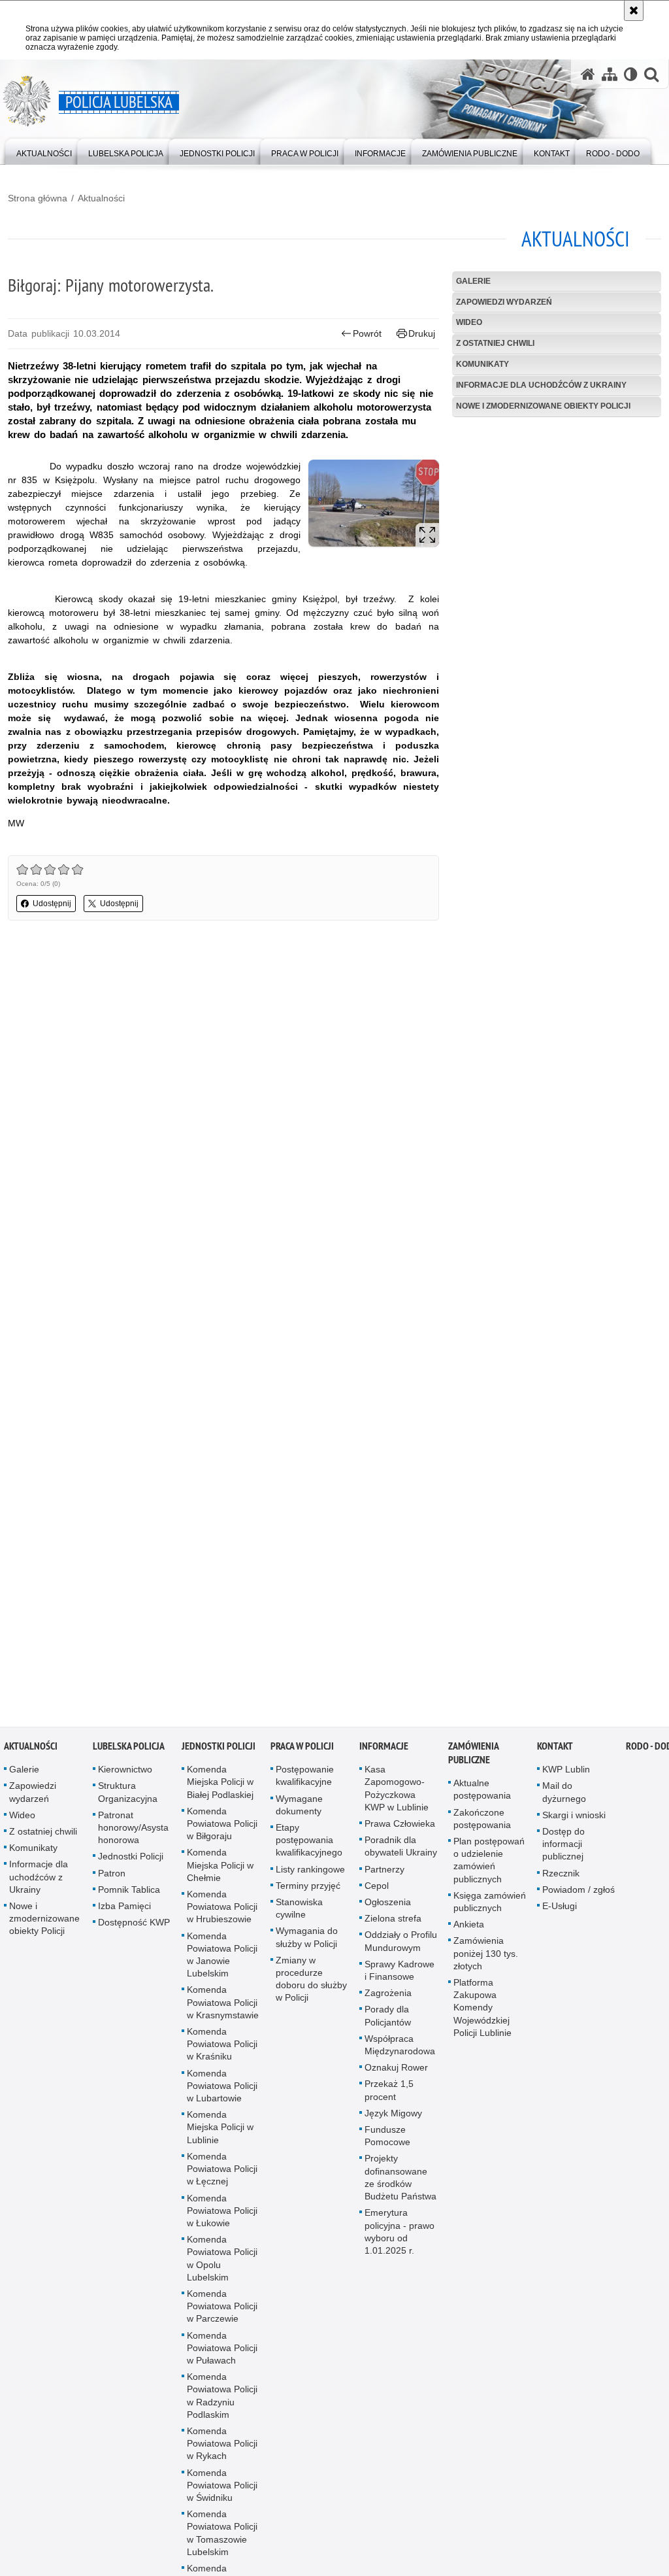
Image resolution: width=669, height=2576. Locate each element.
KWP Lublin (566, 1773)
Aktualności (101, 198)
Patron (112, 1876)
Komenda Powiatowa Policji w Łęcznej (222, 2173)
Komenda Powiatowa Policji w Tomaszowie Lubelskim (222, 2537)
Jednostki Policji (131, 1860)
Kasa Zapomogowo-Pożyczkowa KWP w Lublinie (397, 1792)
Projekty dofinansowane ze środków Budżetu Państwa (400, 2181)
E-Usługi (560, 1910)
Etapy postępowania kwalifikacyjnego (309, 1844)
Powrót (367, 333)
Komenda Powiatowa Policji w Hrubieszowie (222, 1910)
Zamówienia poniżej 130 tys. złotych (486, 1957)
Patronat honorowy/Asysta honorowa (133, 1831)
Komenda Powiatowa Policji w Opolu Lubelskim (222, 2262)
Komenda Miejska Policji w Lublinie (220, 2131)
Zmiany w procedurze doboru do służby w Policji (311, 1983)
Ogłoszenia (388, 1906)
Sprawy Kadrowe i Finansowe (400, 1974)
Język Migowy (393, 2117)
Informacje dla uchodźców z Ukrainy (541, 385)
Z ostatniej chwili (495, 343)
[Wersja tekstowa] (631, 74)
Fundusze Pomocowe (387, 2140)
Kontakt (555, 1750)
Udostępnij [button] (52, 904)
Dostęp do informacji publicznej (563, 1848)
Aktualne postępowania (482, 1793)
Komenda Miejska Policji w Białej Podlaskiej (220, 1786)
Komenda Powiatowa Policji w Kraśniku (222, 2048)
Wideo (469, 322)
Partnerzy (384, 1873)
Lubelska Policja (129, 1750)
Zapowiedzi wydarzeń (504, 302)
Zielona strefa (393, 1922)
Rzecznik (561, 1876)
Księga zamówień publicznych (490, 1906)
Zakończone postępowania (482, 1822)
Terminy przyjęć (308, 1890)
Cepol (377, 1890)
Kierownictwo (125, 1773)
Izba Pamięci (124, 1910)
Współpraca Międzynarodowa (400, 2049)
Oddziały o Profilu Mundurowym (401, 1945)
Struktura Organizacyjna (128, 1796)
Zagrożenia (388, 1997)
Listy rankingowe (310, 1873)
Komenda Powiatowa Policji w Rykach (222, 2447)
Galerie (473, 281)
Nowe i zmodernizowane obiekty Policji (543, 406)
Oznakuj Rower (396, 2071)
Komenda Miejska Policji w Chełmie (220, 1869)
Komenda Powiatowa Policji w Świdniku (222, 2488)
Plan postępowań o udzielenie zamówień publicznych (489, 1864)
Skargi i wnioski (574, 1819)
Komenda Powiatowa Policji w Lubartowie (222, 2089)
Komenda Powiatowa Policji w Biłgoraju (222, 1827)
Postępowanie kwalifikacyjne (305, 1779)
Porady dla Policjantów (388, 2019)
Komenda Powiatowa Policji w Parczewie (222, 2310)
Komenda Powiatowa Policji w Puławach (222, 2351)
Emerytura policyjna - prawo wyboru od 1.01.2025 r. (400, 2235)
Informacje (384, 1750)
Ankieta (469, 1928)
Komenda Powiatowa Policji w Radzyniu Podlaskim (222, 2399)
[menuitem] (44, 151)
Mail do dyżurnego (564, 1796)
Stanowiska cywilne (299, 1912)
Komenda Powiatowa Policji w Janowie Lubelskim (222, 1958)
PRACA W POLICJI (302, 1750)
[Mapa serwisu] (610, 74)
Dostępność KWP (134, 1926)
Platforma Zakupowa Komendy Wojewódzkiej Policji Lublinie (482, 2011)
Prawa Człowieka (400, 1827)
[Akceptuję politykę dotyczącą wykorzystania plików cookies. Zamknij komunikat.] (634, 10)
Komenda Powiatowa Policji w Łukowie (222, 2214)
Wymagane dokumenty (299, 1808)
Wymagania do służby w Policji (307, 1941)
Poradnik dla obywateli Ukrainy (401, 1850)
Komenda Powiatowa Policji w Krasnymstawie (223, 2006)
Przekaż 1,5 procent (389, 2094)
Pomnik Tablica (129, 1893)
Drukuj (422, 333)
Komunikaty (482, 364)
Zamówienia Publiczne (473, 1757)
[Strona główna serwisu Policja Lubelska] (588, 74)
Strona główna (38, 198)
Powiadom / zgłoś (579, 1893)
